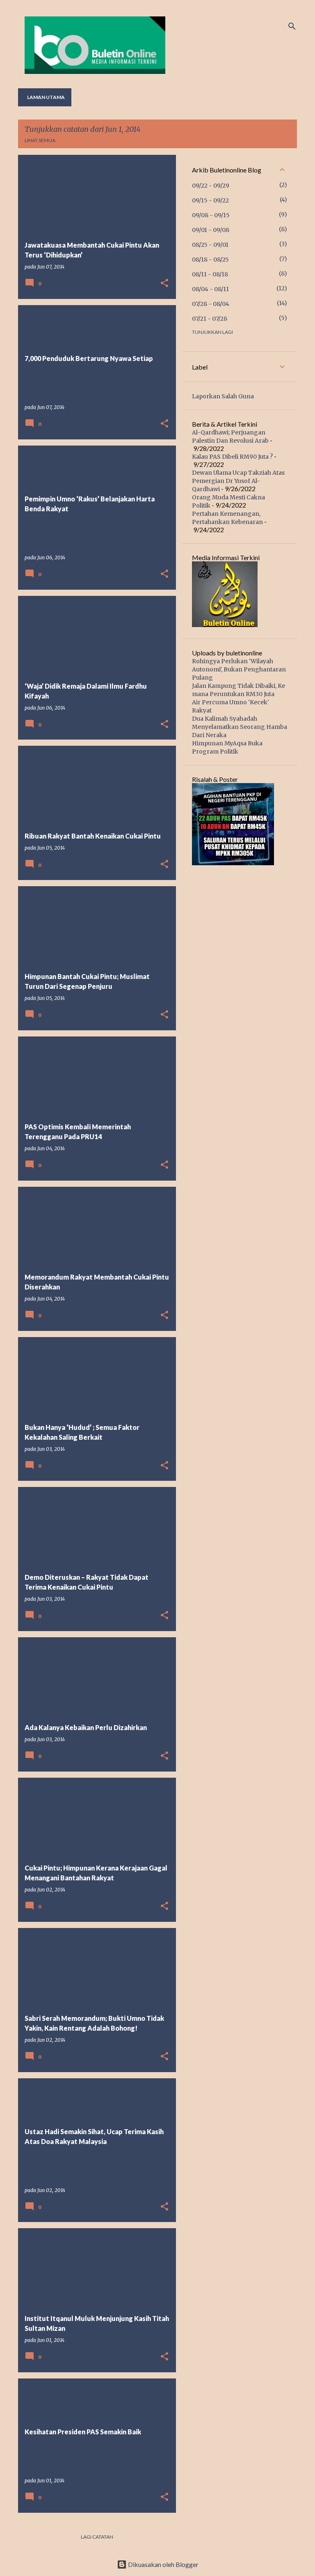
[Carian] (292, 26)
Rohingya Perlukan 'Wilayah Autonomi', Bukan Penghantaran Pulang (239, 669)
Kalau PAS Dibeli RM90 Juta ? (232, 457)
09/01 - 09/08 (211, 230)
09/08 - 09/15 (211, 215)
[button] (164, 284)
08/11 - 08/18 (210, 274)
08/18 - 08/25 (210, 260)
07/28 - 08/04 (211, 304)
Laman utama (46, 97)
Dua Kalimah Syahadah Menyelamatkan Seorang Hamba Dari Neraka (240, 727)
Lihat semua (40, 140)
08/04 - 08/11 (210, 289)
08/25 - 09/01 (210, 245)
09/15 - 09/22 (210, 200)
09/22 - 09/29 (211, 186)
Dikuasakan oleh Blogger (163, 2564)
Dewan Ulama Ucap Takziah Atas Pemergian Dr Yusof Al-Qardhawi (238, 481)
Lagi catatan (97, 2537)
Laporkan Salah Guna (223, 396)
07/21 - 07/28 (210, 319)
